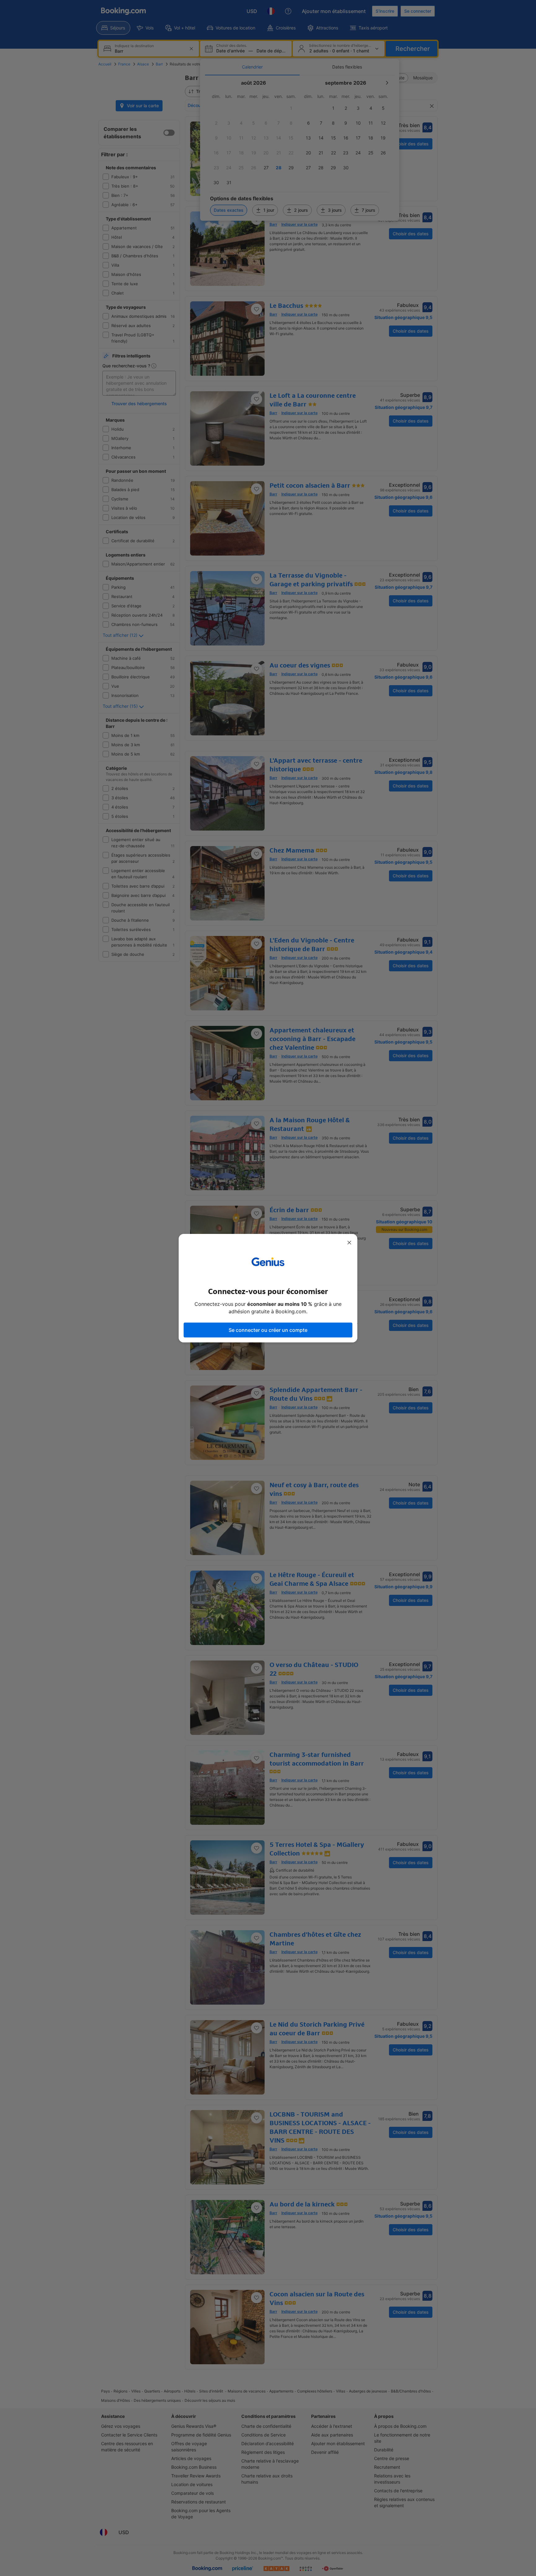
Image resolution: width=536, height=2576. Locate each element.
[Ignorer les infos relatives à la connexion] (349, 1243)
